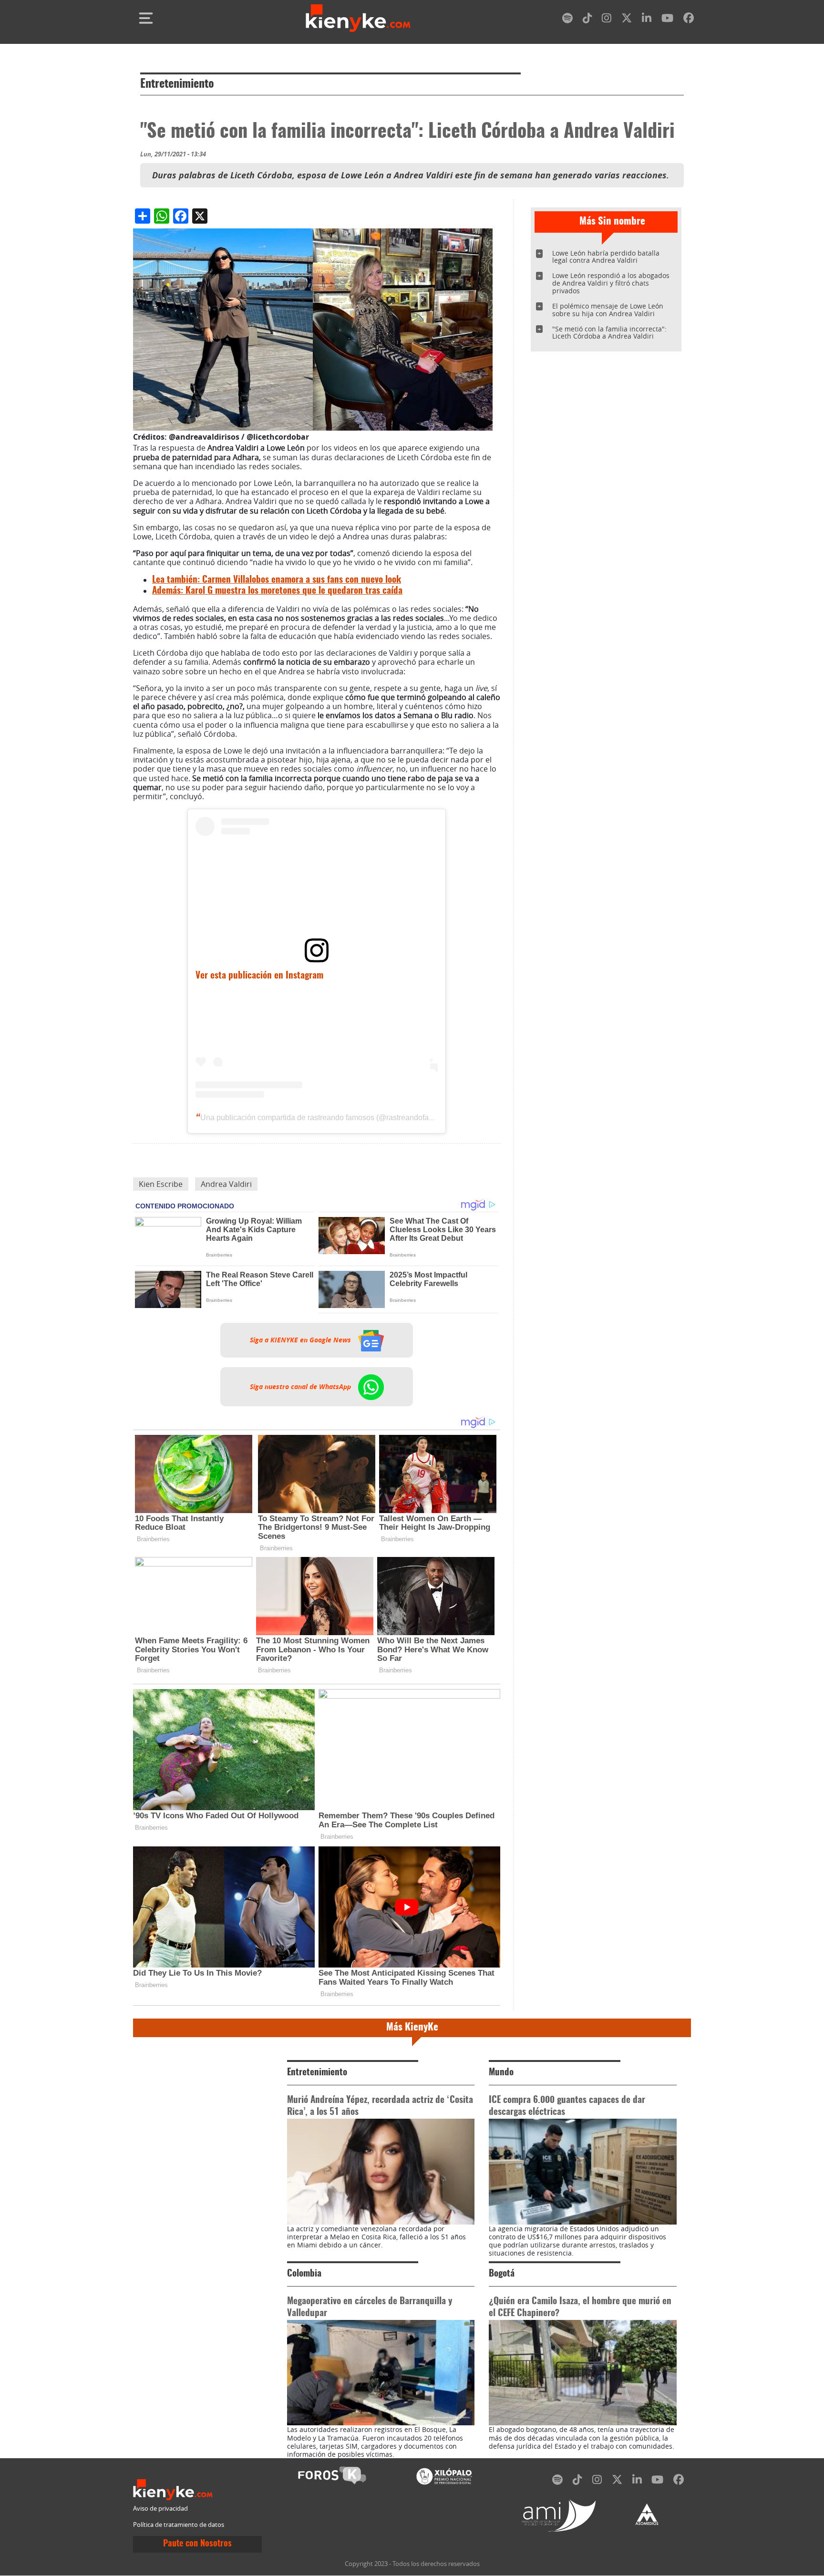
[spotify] (567, 20)
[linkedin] (647, 20)
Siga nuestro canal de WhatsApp (301, 1387)
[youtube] (667, 20)
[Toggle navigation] (146, 18)
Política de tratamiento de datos (179, 2525)
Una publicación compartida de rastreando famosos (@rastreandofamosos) (327, 1118)
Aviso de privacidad (160, 2509)
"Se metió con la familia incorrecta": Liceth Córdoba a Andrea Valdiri (609, 333)
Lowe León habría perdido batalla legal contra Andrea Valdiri (606, 257)
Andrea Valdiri (226, 1184)
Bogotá (502, 2274)
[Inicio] (358, 18)
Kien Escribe (161, 1184)
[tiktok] (587, 20)
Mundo (501, 2073)
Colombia (304, 2274)
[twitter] (627, 20)
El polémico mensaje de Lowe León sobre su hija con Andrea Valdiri (608, 310)
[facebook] (689, 20)
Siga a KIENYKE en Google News (301, 1340)
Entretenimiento (177, 84)
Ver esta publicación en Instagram (259, 976)
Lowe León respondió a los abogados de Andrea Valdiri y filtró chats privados (611, 283)
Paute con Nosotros (197, 2544)
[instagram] (607, 20)
